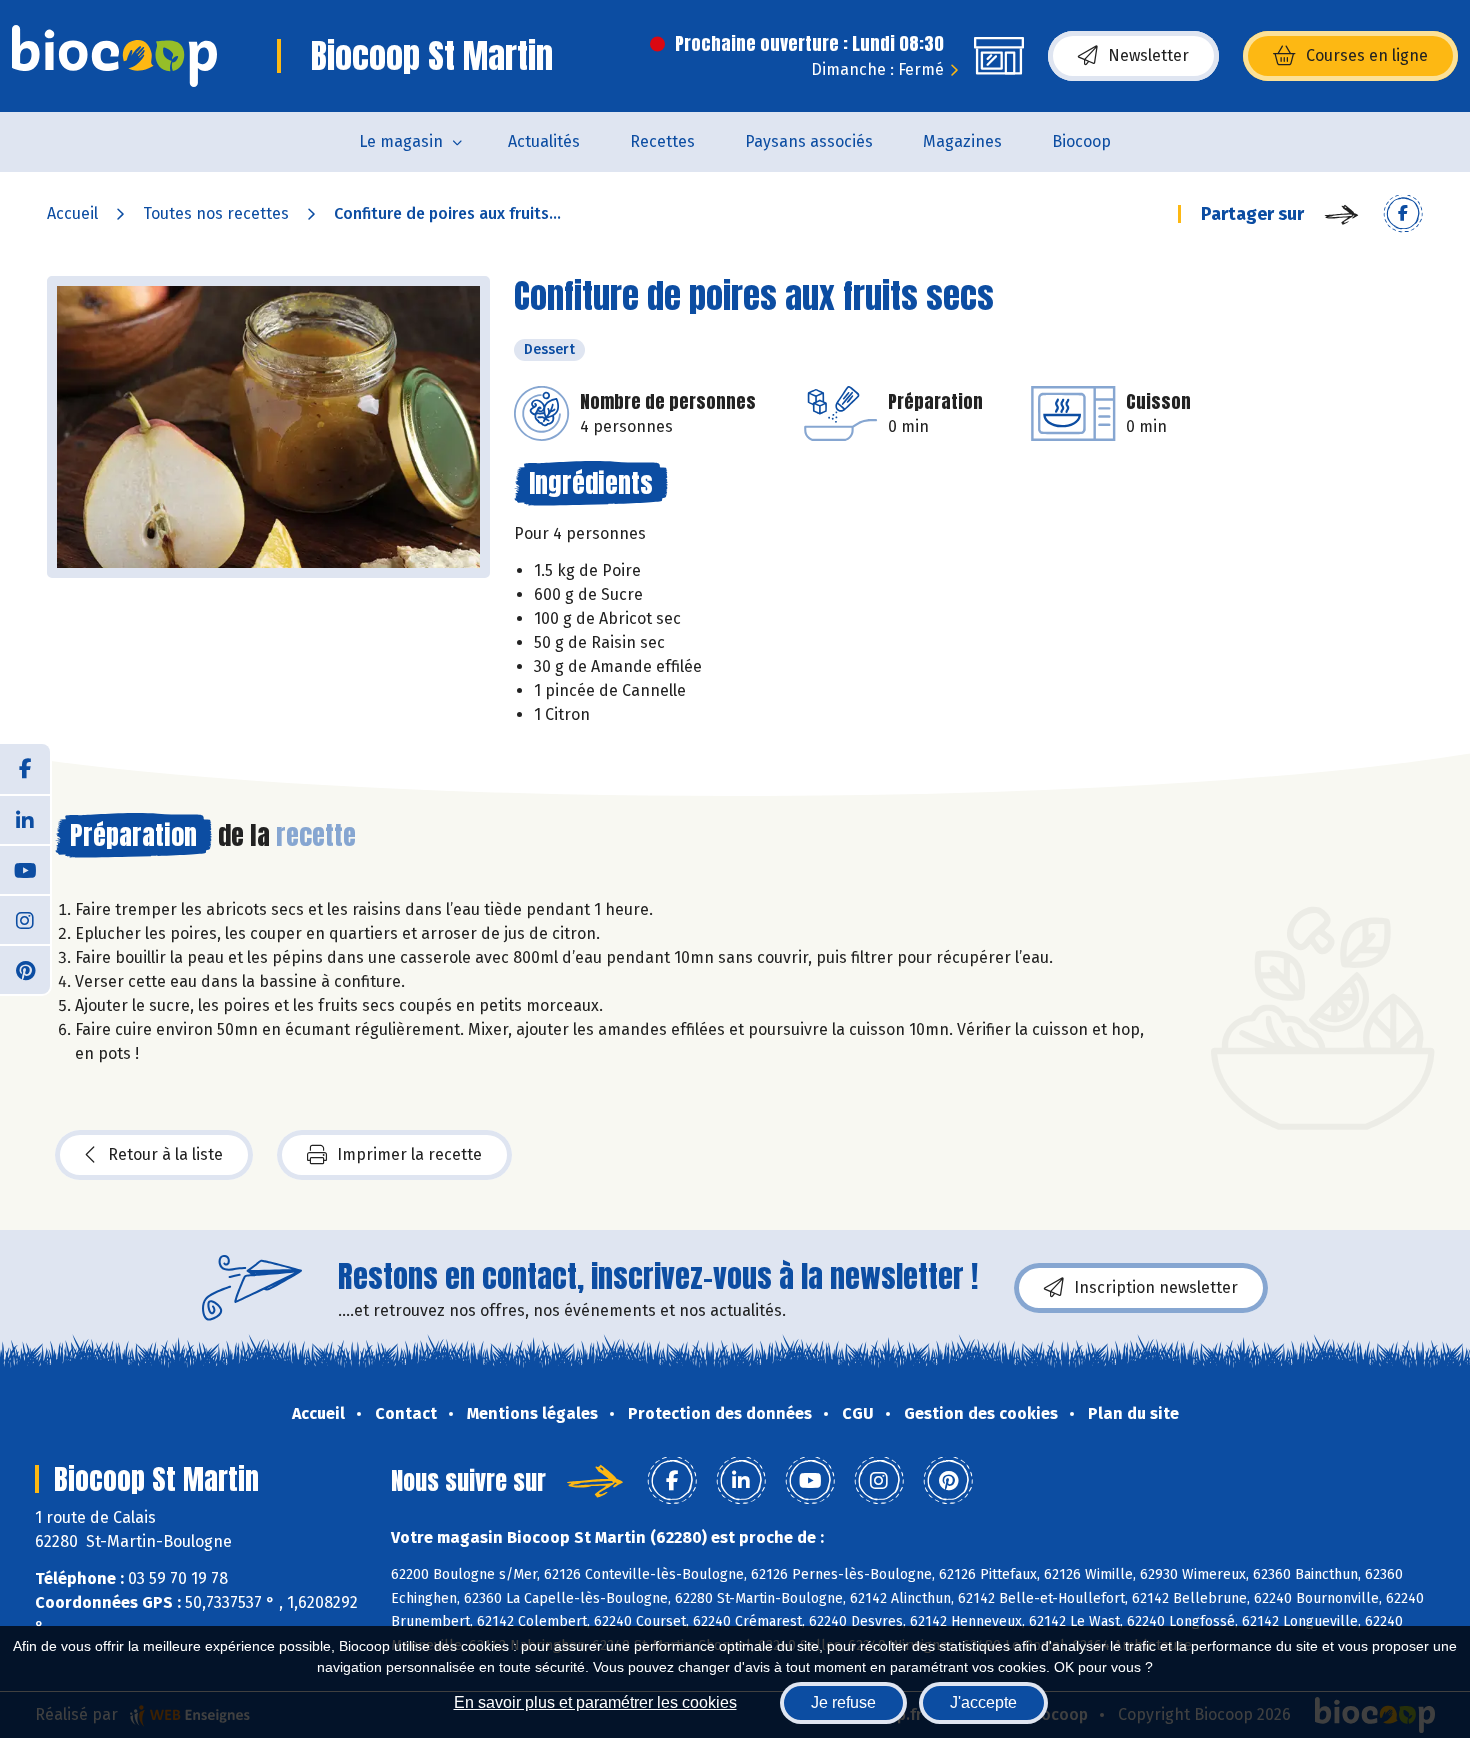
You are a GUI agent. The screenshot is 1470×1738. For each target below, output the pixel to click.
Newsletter (1148, 55)
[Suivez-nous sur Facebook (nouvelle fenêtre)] (25, 769)
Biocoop (1081, 141)
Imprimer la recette (409, 1154)
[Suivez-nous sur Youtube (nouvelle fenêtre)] (25, 869)
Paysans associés (809, 141)
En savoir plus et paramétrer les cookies (595, 1702)
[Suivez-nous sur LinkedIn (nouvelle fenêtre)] (25, 819)
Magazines (962, 141)
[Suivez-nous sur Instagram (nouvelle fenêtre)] (25, 919)
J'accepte (983, 1702)
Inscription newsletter (1156, 1287)
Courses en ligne (1367, 55)
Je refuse (843, 1702)
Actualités (544, 141)
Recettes (662, 141)
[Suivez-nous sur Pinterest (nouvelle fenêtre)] (25, 969)
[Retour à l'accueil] (114, 56)
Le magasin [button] (401, 141)
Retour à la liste (165, 1154)
